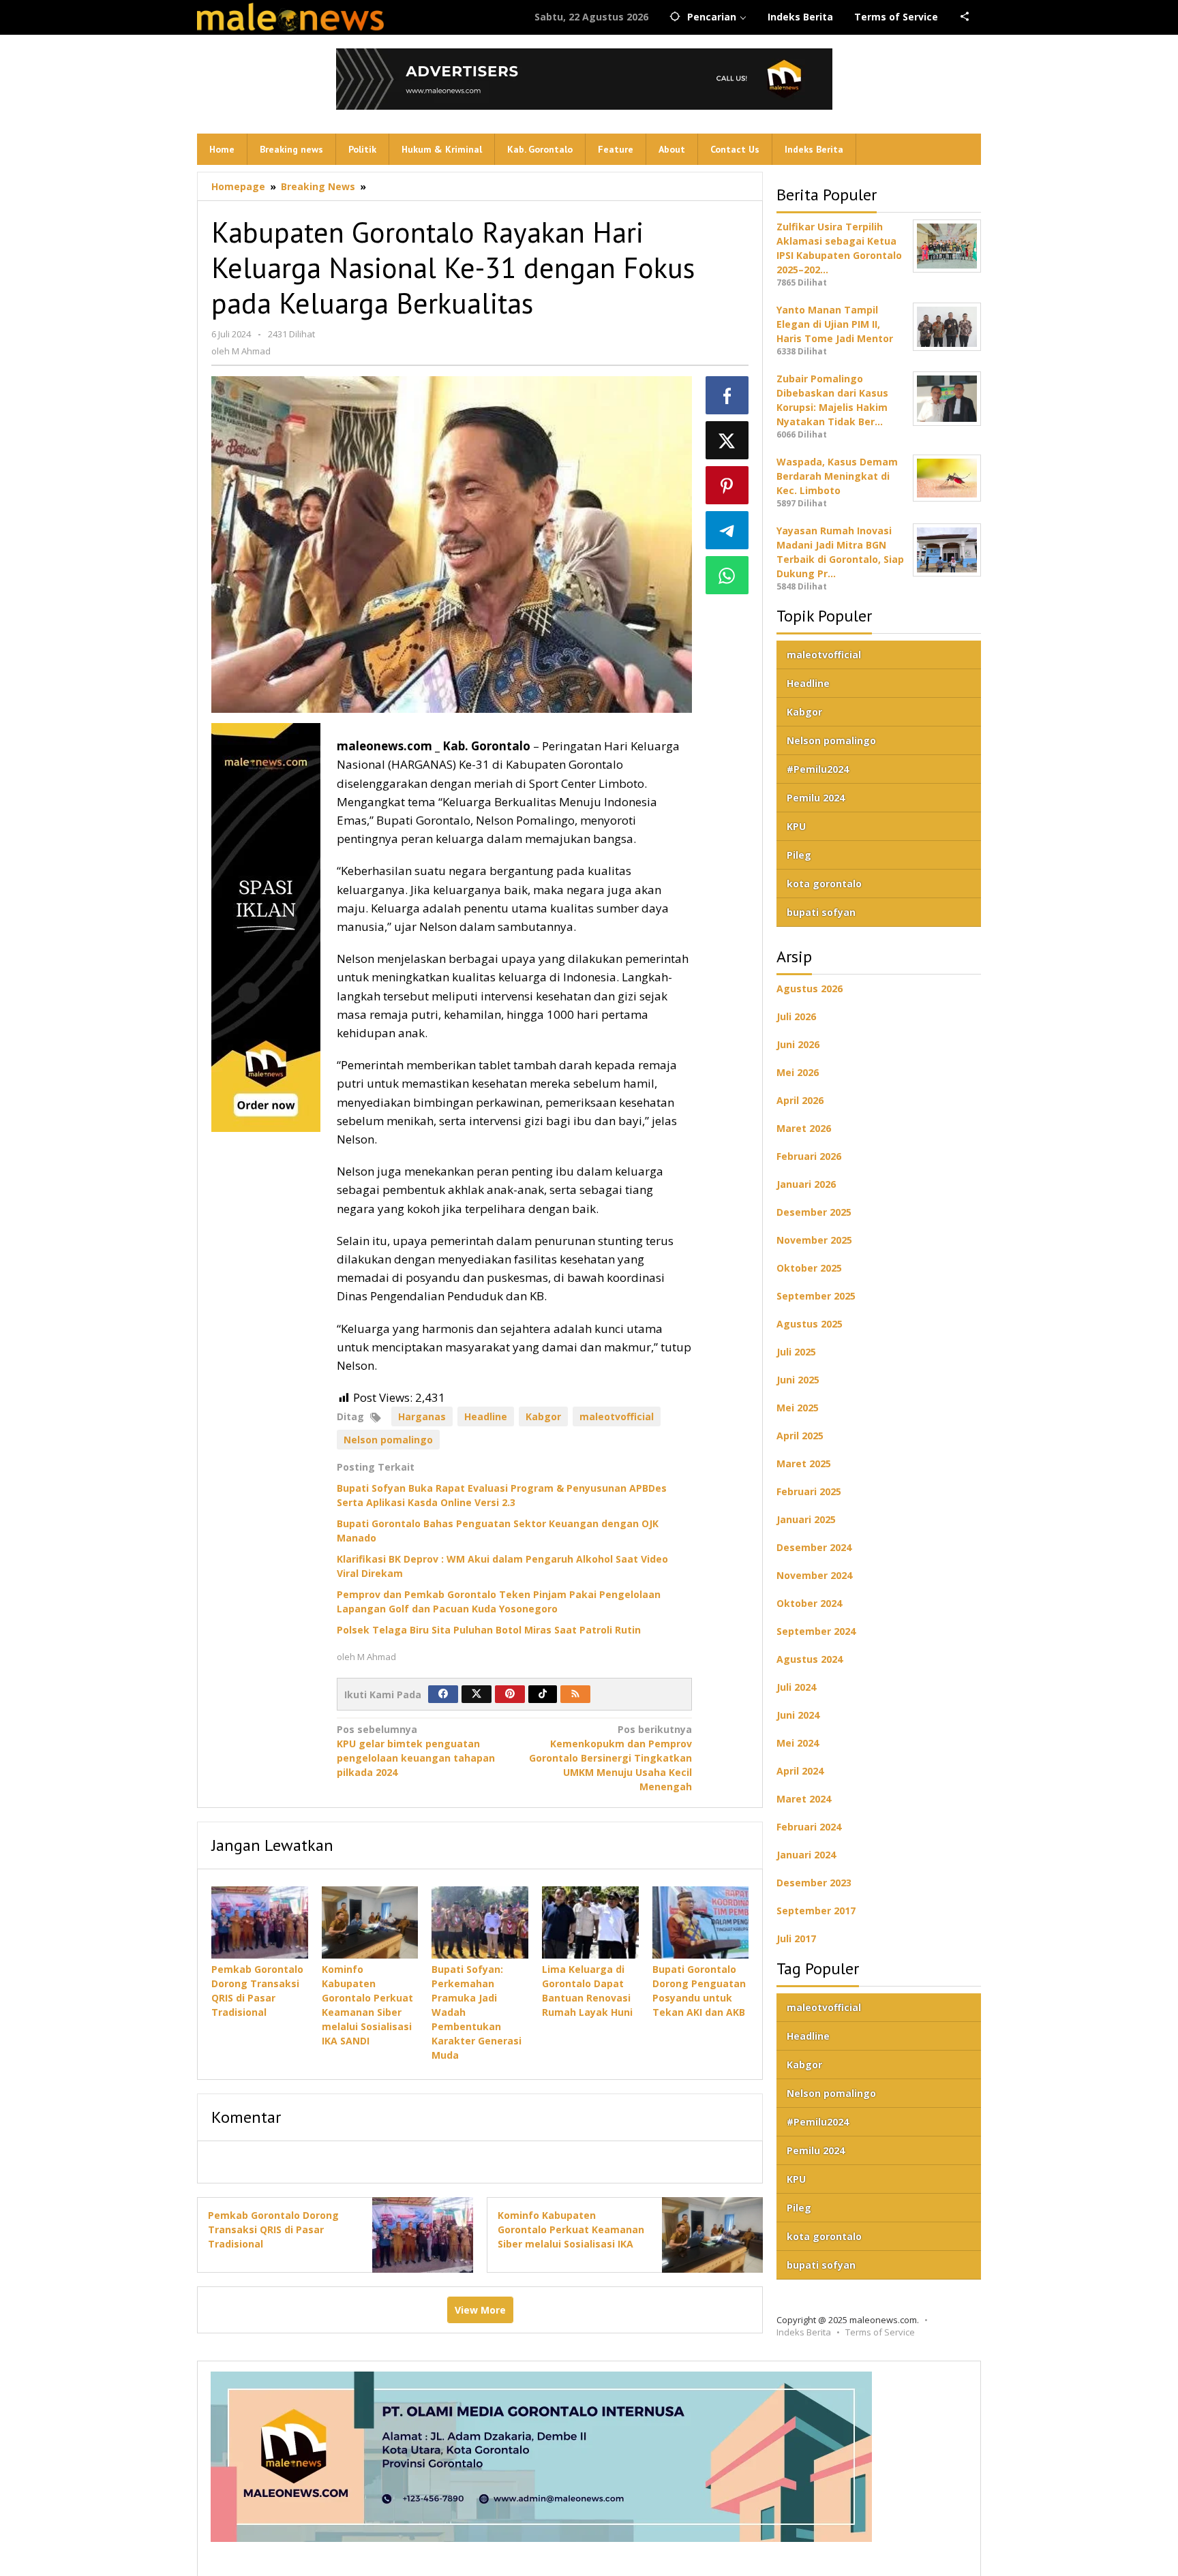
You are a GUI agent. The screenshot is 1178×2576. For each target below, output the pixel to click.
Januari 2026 (806, 1184)
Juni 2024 (798, 1715)
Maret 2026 (804, 1128)
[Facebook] (443, 1694)
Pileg (799, 855)
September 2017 (816, 1911)
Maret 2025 (804, 1463)
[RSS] (575, 1694)
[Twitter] (477, 1694)
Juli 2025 (796, 1352)
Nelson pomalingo (388, 1440)
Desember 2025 (814, 1212)
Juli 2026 (796, 1016)
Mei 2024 (798, 1743)
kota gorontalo (824, 884)
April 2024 (800, 1771)
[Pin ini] (727, 485)
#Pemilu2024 (818, 769)
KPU (796, 826)
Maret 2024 (804, 1799)
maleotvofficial (617, 1416)
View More (480, 2310)
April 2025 (800, 1436)
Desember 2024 (814, 1547)
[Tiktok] (543, 1694)
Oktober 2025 (809, 1268)
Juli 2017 (796, 1938)
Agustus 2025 (810, 1324)
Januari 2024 (806, 1855)
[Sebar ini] (727, 395)
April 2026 (800, 1100)
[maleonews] (291, 17)
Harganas (422, 1416)
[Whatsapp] (727, 575)
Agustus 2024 (810, 1659)
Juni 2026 (798, 1044)
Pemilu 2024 (816, 798)
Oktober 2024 (809, 1603)
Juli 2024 (796, 1687)
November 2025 (814, 1240)
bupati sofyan (821, 912)
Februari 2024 (809, 1827)
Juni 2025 (798, 1380)
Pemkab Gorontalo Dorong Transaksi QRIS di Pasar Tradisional (273, 2229)
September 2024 (816, 1631)
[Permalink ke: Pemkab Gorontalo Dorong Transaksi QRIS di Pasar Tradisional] (260, 1922)
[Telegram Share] (727, 530)
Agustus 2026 (810, 988)
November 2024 (814, 1575)
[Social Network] (965, 17)
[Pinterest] (510, 1694)
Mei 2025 (798, 1408)
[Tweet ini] (727, 440)
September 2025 (816, 1296)
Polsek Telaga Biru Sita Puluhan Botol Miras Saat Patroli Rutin (489, 1630)
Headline (486, 1416)
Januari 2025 (806, 1519)
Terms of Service (880, 2332)
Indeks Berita (804, 2332)
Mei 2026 (798, 1072)
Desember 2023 (814, 1883)
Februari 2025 (809, 1491)
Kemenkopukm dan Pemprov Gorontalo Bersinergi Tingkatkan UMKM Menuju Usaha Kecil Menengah (610, 1758)
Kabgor (543, 1416)
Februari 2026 (809, 1156)
